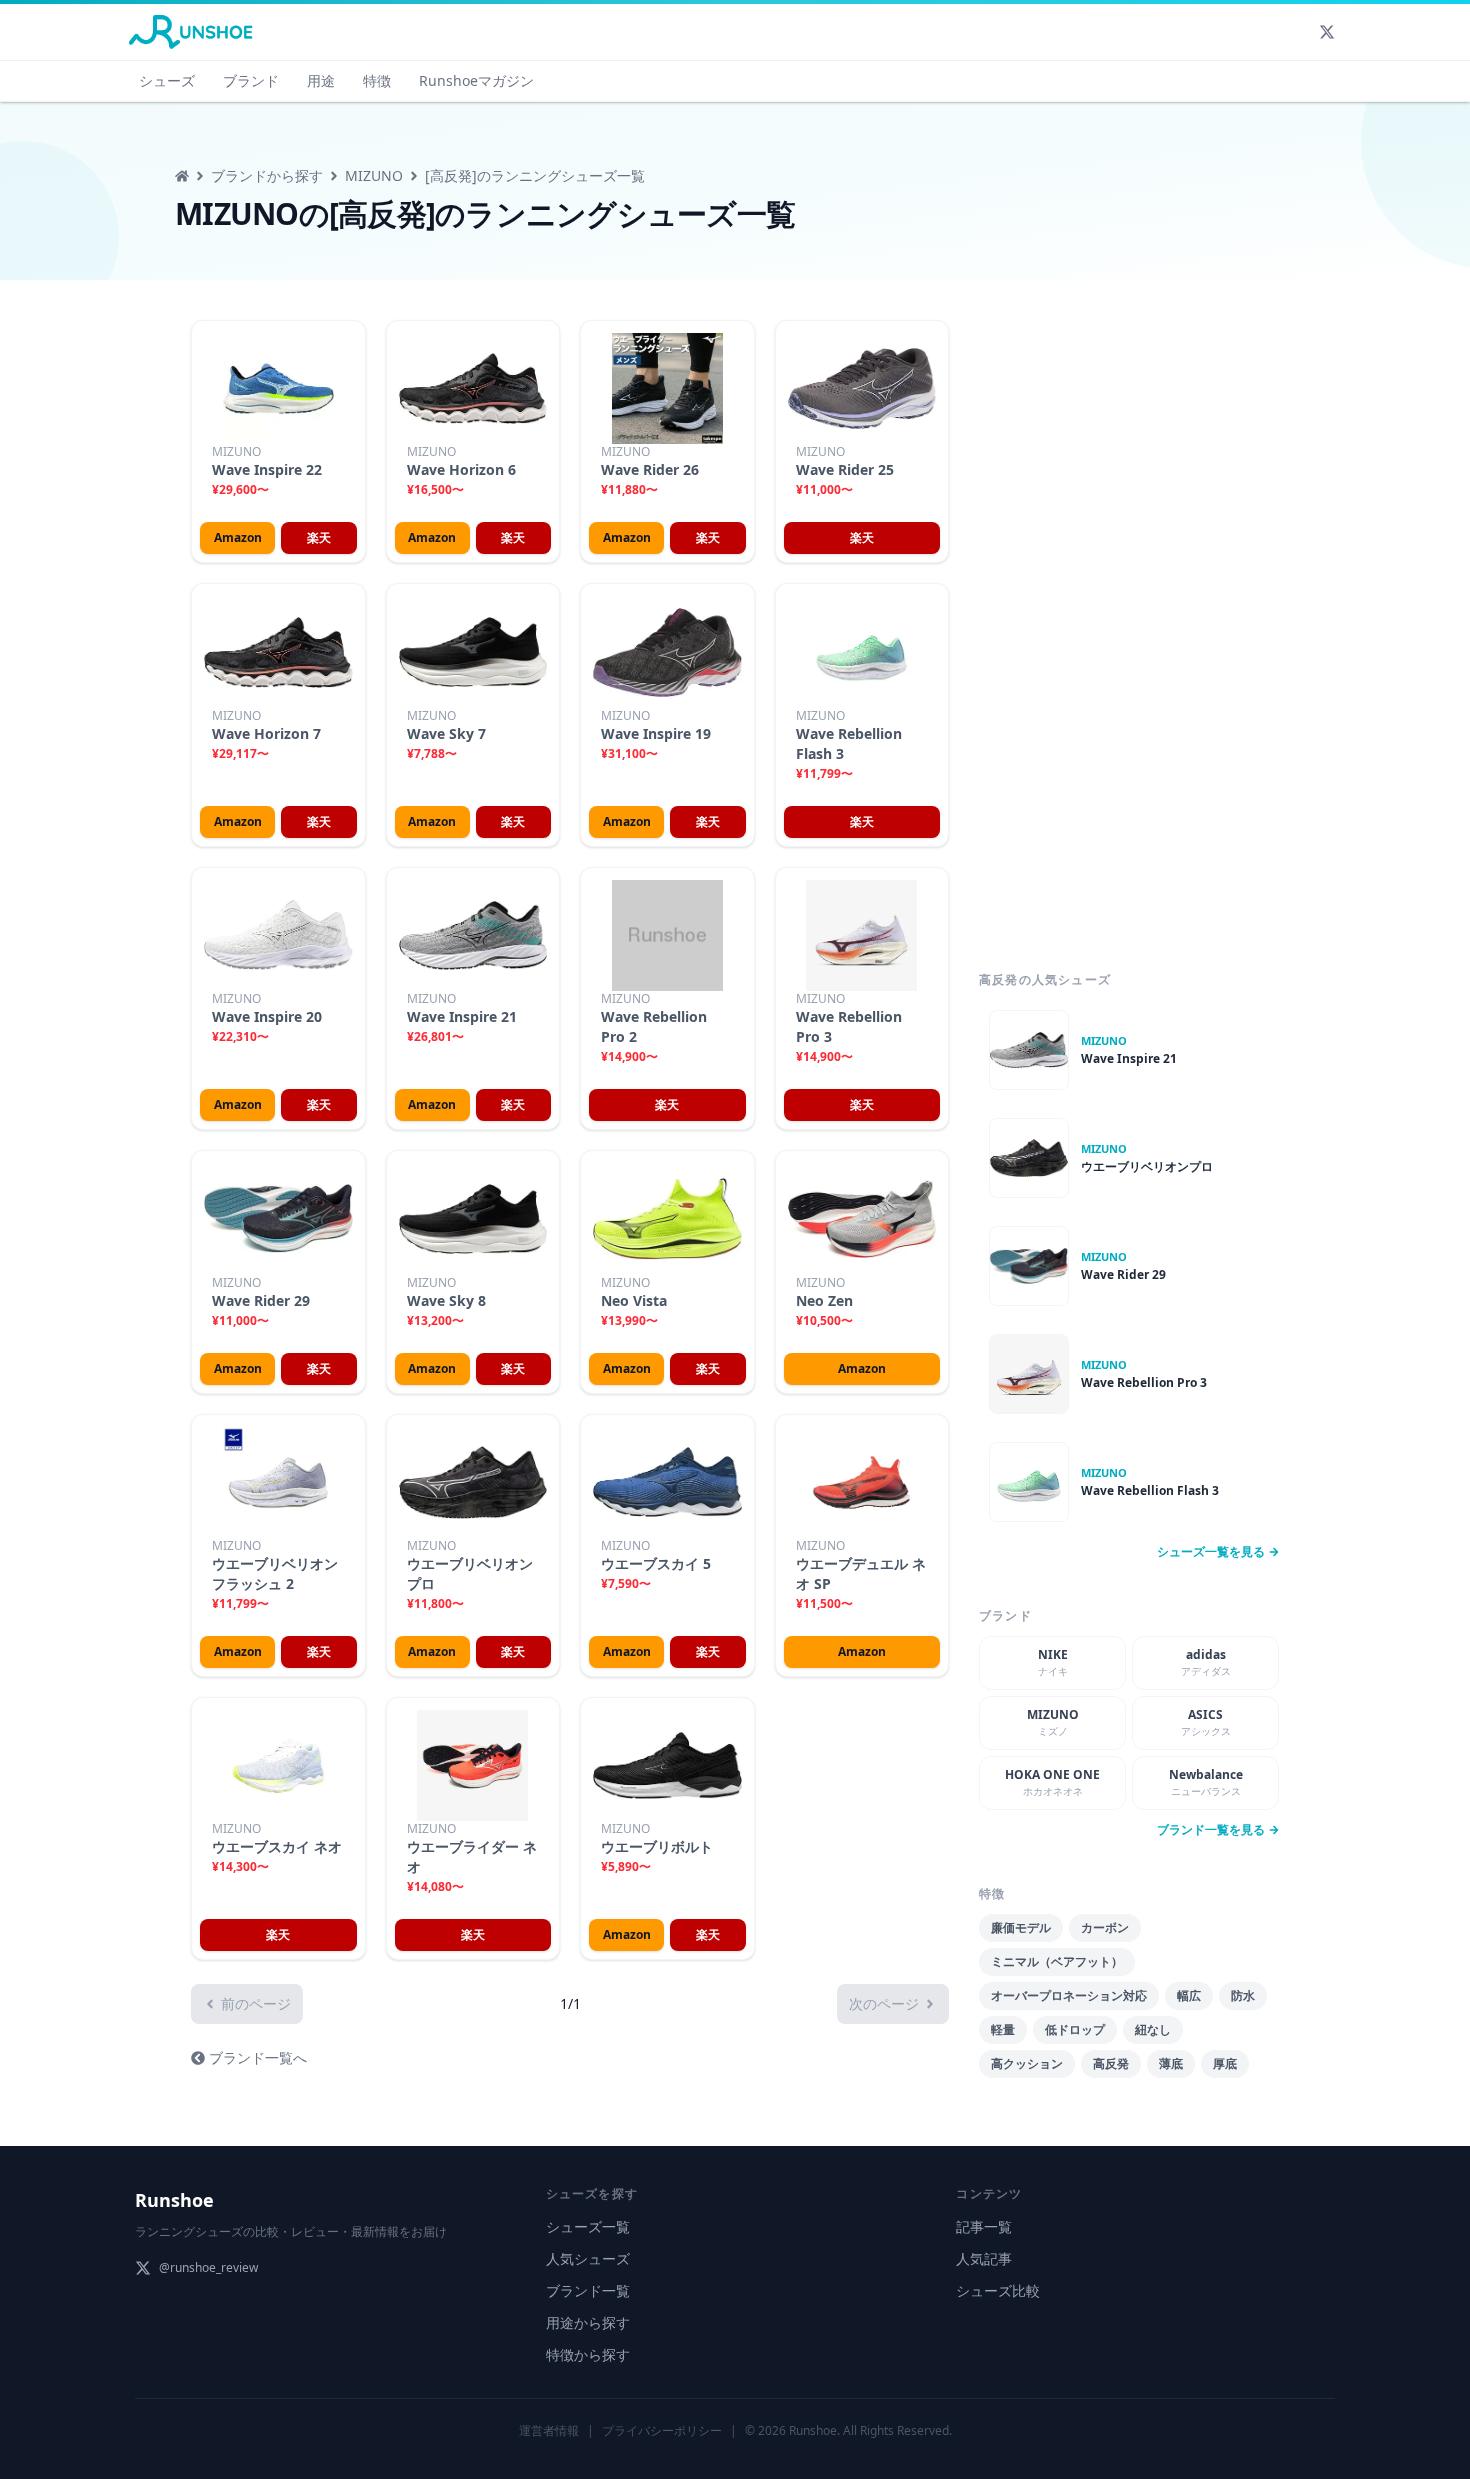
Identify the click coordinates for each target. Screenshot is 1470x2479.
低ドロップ (1075, 2029)
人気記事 (984, 2258)
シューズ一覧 (588, 2226)
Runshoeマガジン (476, 80)
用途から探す (588, 2322)
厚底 (1225, 2063)
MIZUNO (374, 175)
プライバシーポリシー (662, 2430)
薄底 (1171, 2063)
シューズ (167, 80)
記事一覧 (984, 2226)
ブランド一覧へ (258, 2057)
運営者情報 (549, 2430)
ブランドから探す (267, 175)
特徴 (377, 80)
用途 (321, 80)
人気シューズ (588, 2258)
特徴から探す (588, 2354)
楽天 (319, 537)
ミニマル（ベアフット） (1057, 1961)
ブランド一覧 (588, 2290)
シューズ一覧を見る (1211, 1552)
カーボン (1105, 1927)
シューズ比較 (998, 2290)
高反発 (1111, 2063)
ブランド (251, 80)
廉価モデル (1021, 1927)
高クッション (1027, 2063)
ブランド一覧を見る (1211, 1830)
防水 (1243, 1995)
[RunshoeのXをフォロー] (1327, 32)
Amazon (238, 537)
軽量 (1003, 2029)
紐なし (1153, 2029)
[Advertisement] (1129, 624)
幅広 (1189, 1995)
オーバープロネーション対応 (1069, 1995)
